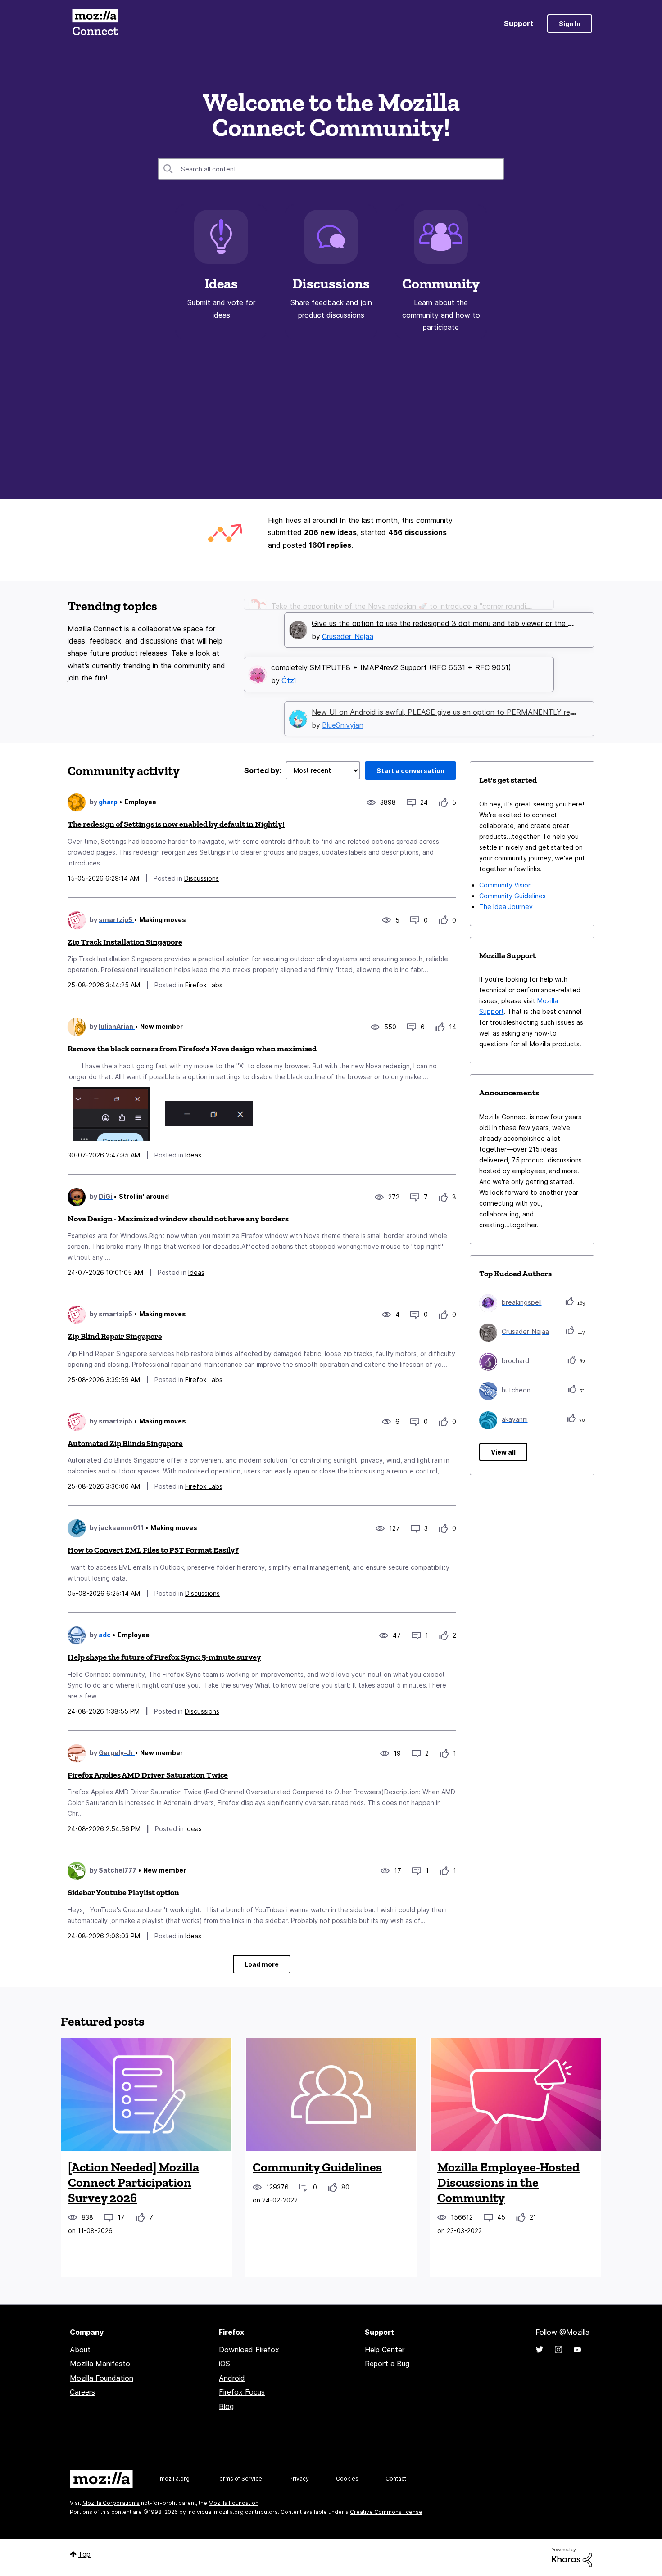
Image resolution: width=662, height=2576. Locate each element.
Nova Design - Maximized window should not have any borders (178, 1219)
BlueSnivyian (343, 711)
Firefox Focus (242, 2392)
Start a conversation (410, 771)
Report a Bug (387, 2364)
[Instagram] (558, 2350)
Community (441, 284)
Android (232, 2378)
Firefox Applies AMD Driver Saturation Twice (148, 1775)
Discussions (331, 284)
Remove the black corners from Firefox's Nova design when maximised (192, 1049)
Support (519, 23)
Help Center (385, 2350)
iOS (224, 2364)
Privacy (299, 2479)
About (80, 2350)
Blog (226, 2406)
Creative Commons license (386, 2512)
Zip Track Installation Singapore (125, 942)
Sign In (570, 24)
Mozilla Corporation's (111, 2503)
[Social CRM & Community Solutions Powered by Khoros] (572, 2557)
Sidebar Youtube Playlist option (123, 1892)
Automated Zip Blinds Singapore (125, 1443)
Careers (82, 2392)
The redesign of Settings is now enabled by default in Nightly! (176, 824)
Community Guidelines (512, 896)
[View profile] (77, 802)
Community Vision (506, 885)
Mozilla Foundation (102, 2378)
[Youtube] (577, 2350)
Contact (396, 2479)
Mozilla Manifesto (100, 2364)
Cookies (347, 2479)
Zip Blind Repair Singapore (115, 1336)
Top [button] (84, 2554)
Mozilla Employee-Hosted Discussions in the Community (508, 2182)
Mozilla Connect (95, 24)
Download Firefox (249, 2350)
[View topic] (146, 2094)
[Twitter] (540, 2350)
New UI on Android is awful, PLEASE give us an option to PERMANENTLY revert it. (452, 698)
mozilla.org (175, 2479)
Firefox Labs (204, 985)
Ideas (221, 284)
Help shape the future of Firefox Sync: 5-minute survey (164, 1657)
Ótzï (289, 667)
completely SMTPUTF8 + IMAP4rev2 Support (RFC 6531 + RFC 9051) (391, 653)
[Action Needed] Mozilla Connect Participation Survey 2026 (134, 2182)
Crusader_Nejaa (348, 622)
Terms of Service (239, 2479)
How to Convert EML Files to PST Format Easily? (153, 1550)
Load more (262, 1964)
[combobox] (331, 169)
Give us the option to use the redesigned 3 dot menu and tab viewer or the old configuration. (469, 609)
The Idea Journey (506, 907)
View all (503, 1452)
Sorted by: (263, 770)
